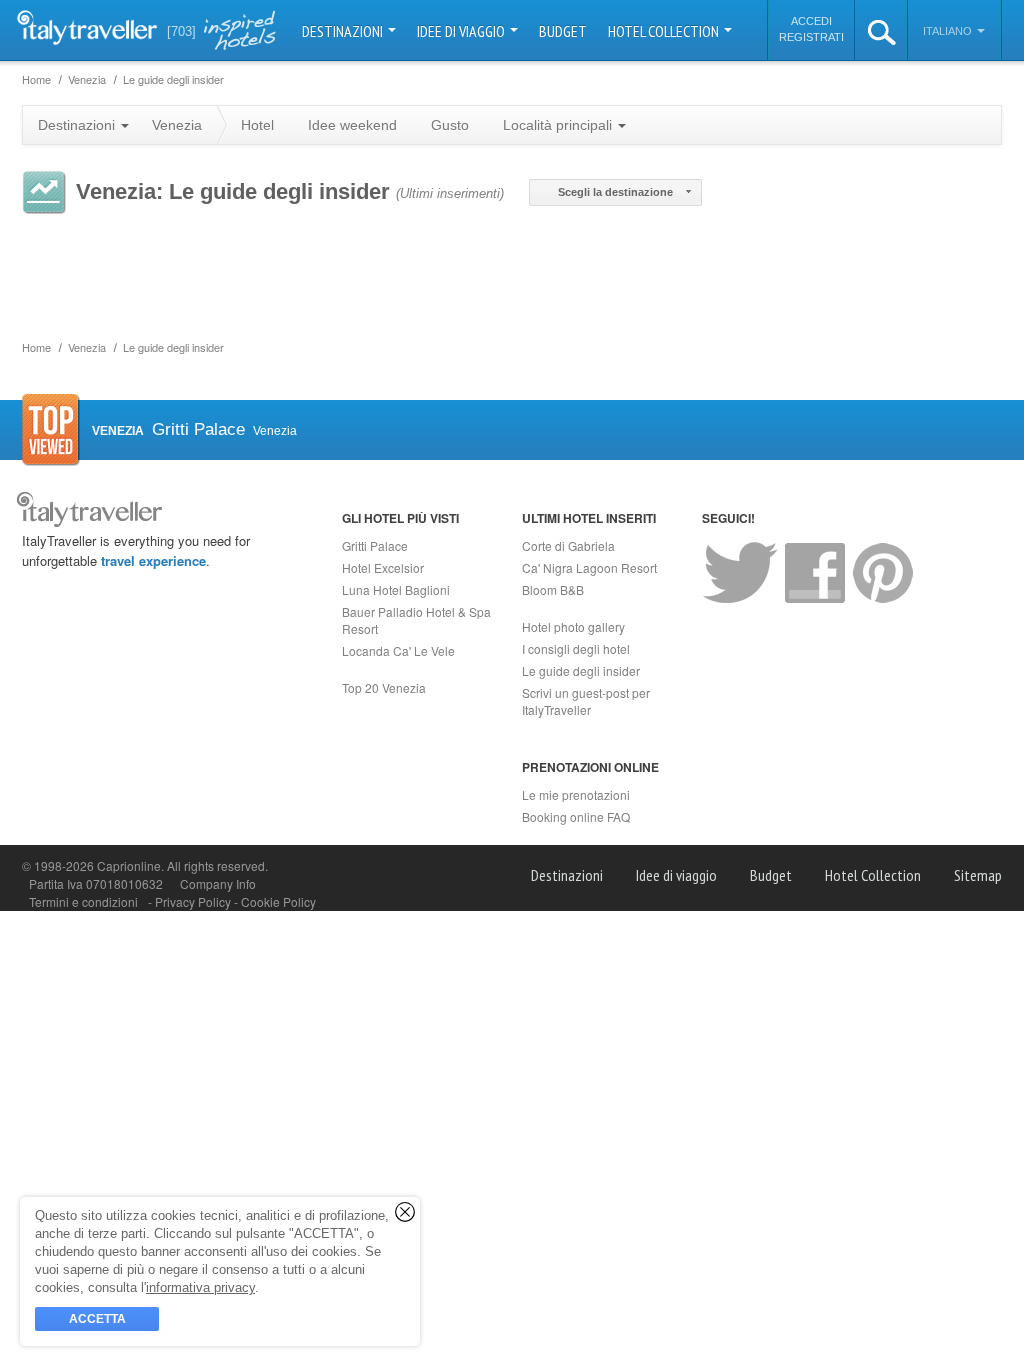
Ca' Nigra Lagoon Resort (589, 567)
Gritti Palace (375, 545)
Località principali (559, 125)
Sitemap (978, 875)
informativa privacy (200, 1287)
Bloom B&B (553, 589)
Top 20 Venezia (384, 687)
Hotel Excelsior (383, 567)
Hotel (257, 125)
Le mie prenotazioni (576, 794)
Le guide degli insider (581, 670)
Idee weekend (352, 125)
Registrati (811, 37)
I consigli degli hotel (576, 648)
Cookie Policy (278, 901)
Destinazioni (344, 31)
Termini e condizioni (83, 901)
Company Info (218, 883)
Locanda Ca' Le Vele (398, 650)
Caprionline (129, 865)
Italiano (949, 31)
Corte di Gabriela (568, 545)
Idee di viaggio (462, 31)
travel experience (153, 560)
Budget (563, 31)
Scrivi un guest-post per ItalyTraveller (586, 701)
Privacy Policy (194, 901)
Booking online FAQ (576, 816)
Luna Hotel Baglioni (396, 589)
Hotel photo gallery (573, 626)
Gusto (450, 125)
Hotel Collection (665, 31)
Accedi (811, 21)
